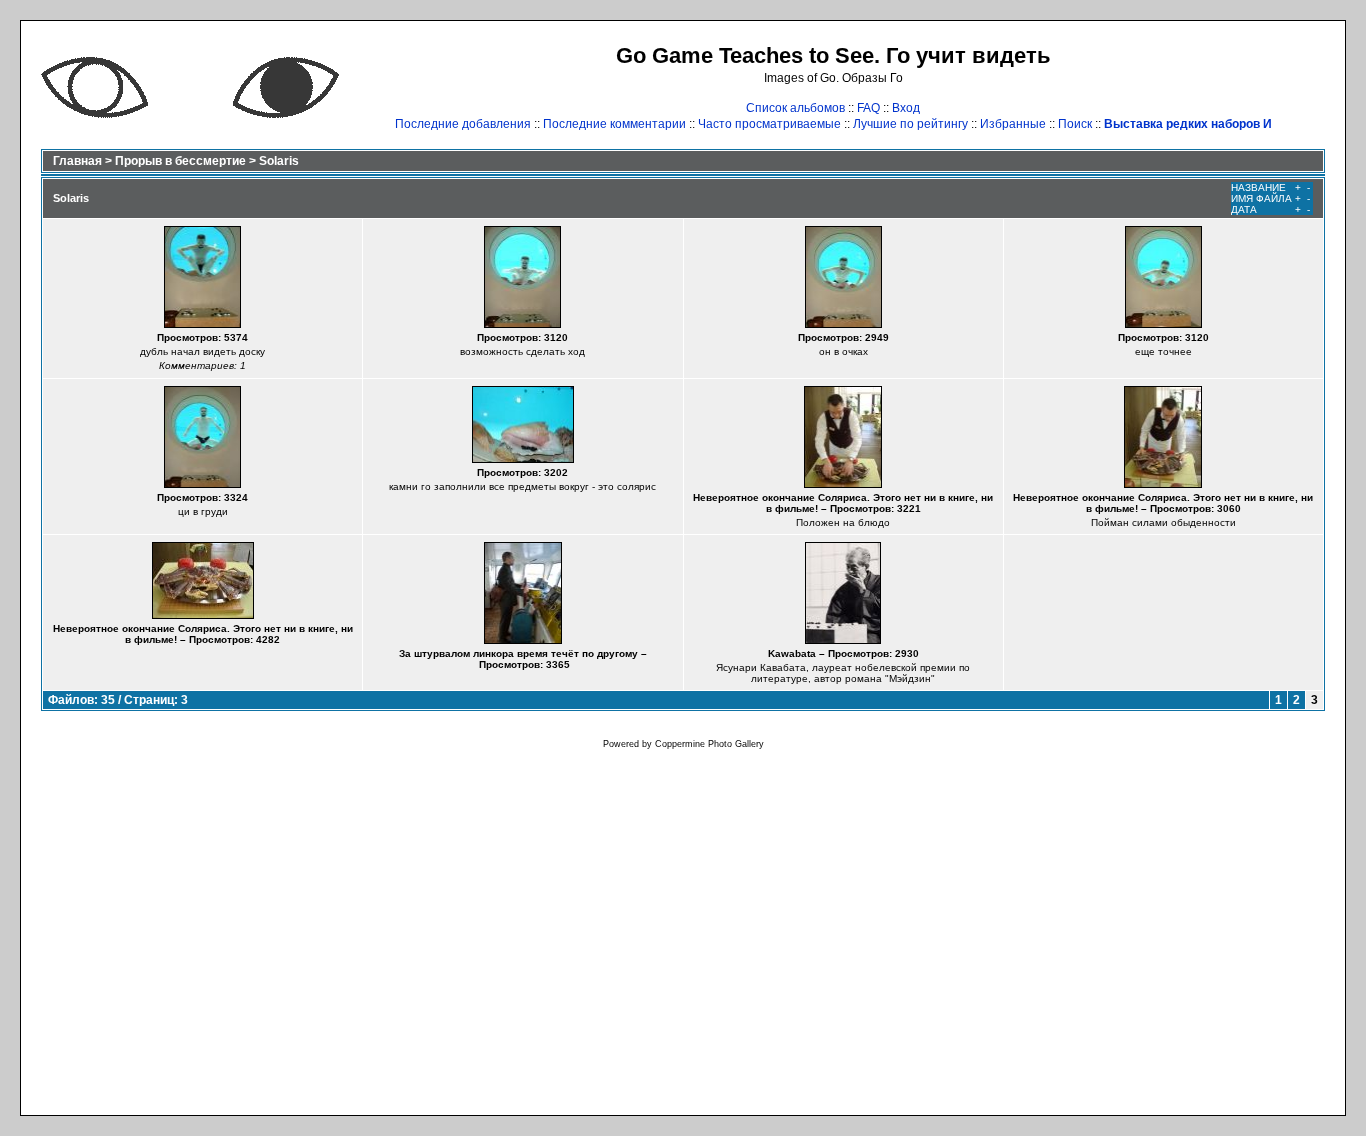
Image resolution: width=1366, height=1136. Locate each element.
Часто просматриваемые (769, 124)
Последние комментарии (614, 124)
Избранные (1013, 124)
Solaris (279, 161)
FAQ (868, 108)
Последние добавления (463, 124)
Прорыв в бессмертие (180, 161)
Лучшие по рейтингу (910, 124)
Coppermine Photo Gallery (709, 744)
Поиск (1075, 124)
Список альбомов (795, 108)
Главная (77, 161)
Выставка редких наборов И (1188, 124)
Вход (906, 108)
